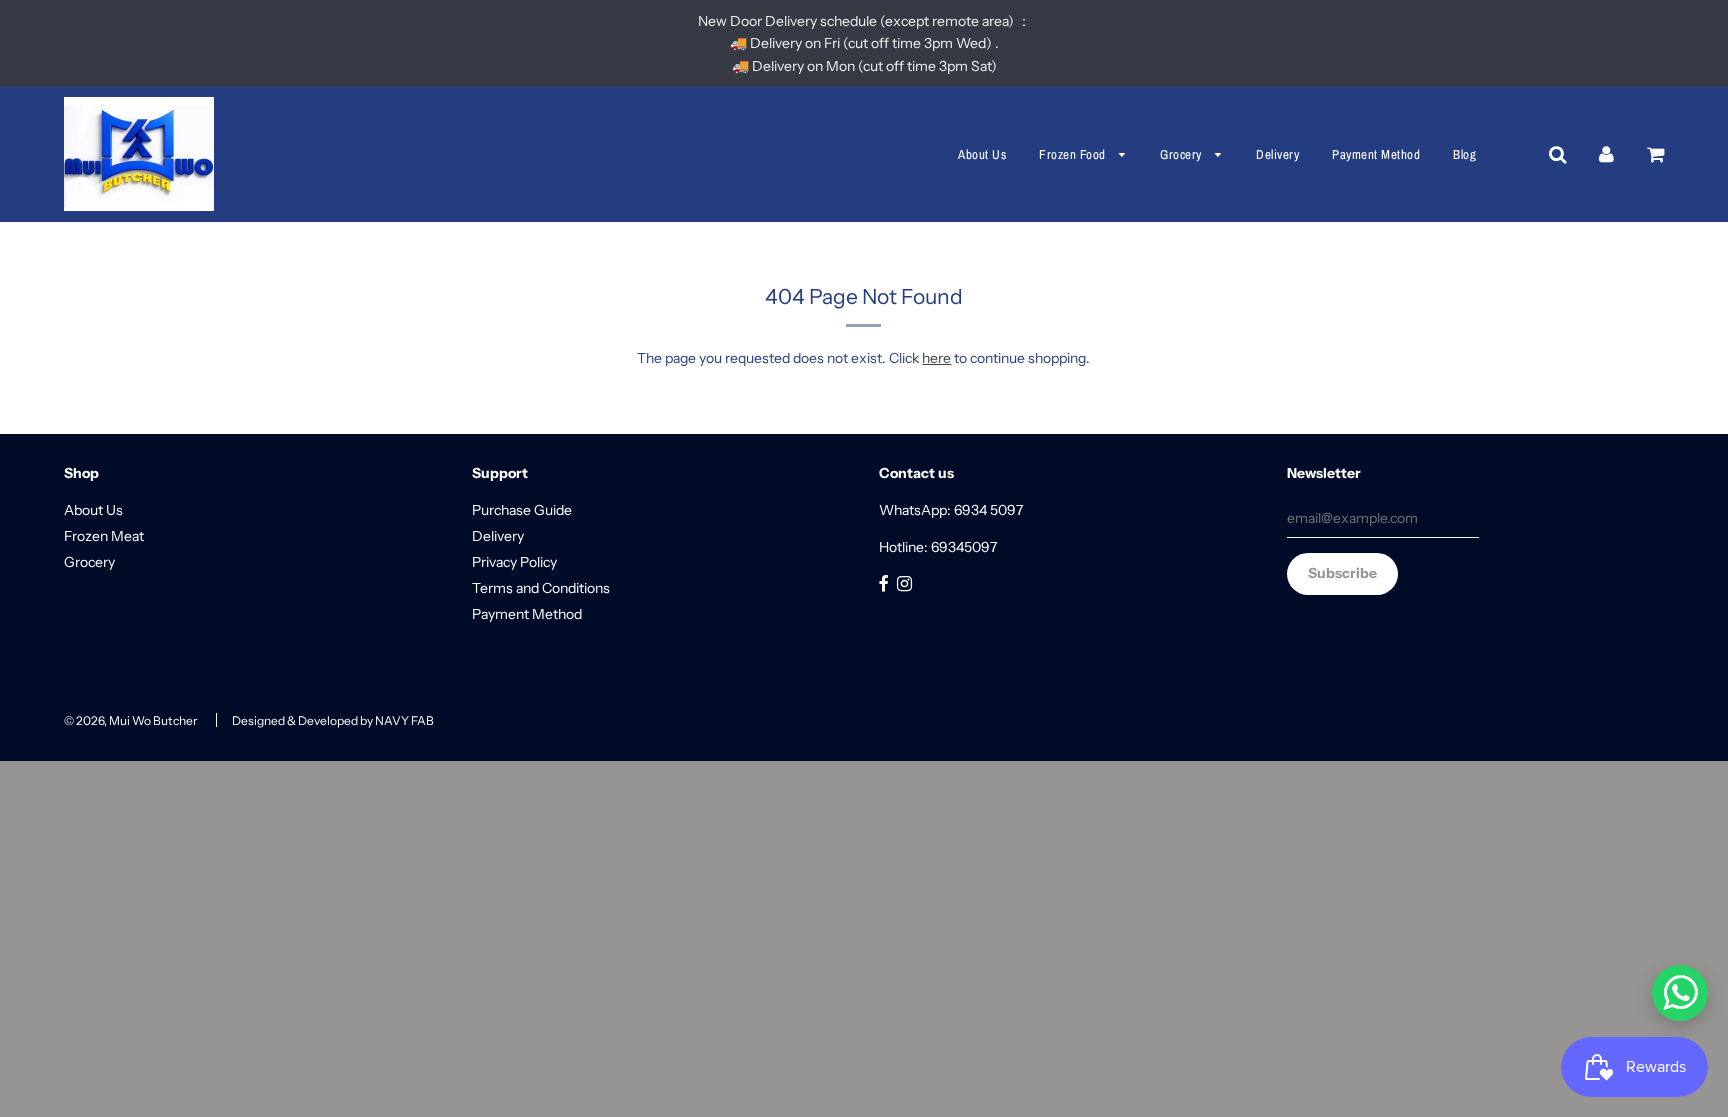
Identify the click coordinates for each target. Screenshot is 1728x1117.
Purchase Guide (522, 510)
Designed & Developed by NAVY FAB (333, 720)
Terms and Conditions (541, 588)
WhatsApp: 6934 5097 (951, 510)
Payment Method (1376, 154)
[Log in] (1606, 154)
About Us (982, 154)
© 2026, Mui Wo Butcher (131, 720)
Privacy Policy (514, 562)
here (936, 358)
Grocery (1182, 154)
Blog (1464, 154)
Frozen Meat (104, 536)
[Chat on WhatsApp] (1680, 993)
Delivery (1277, 154)
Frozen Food (1074, 154)
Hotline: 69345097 (938, 547)
